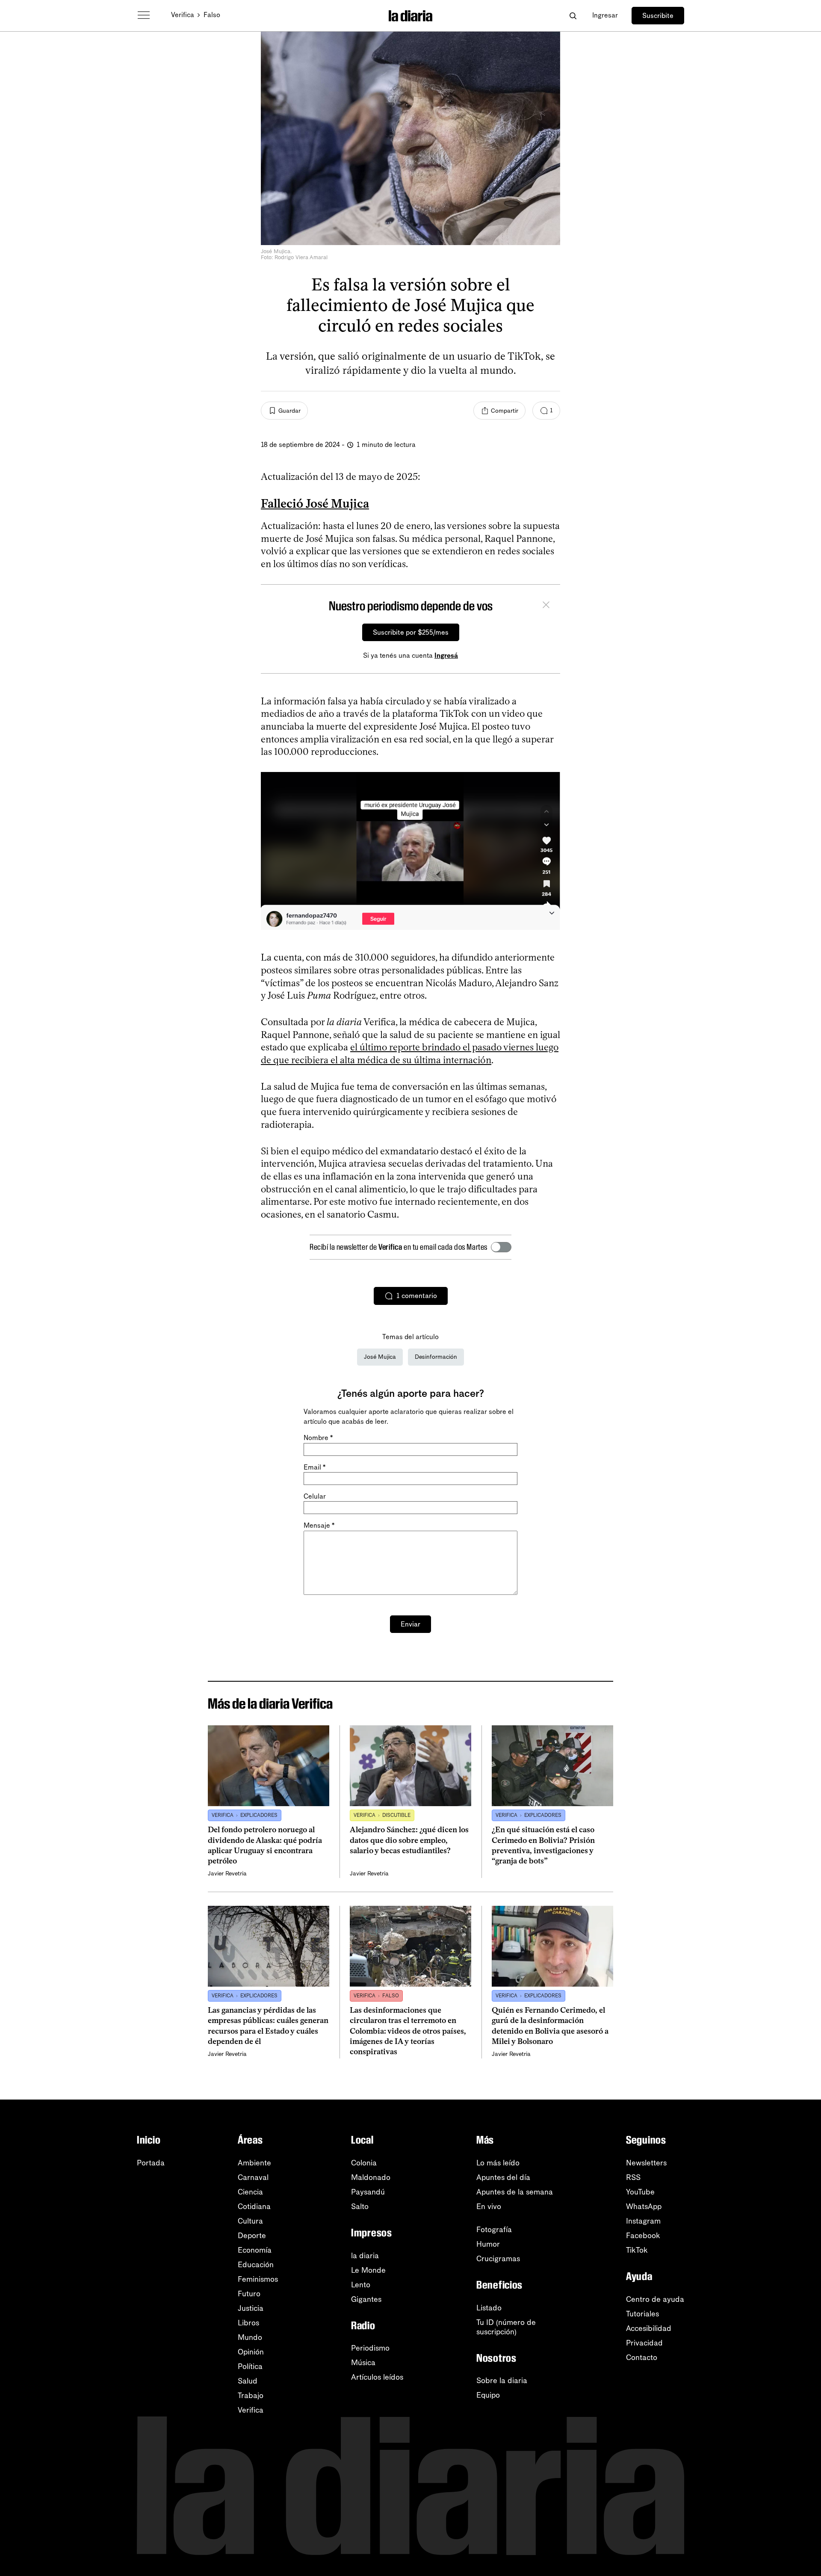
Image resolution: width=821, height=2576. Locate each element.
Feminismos (258, 2279)
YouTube (640, 2192)
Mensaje (319, 1525)
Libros (248, 2323)
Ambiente (254, 2163)
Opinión (251, 2352)
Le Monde (368, 2270)
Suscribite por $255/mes (411, 632)
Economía (255, 2250)
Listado (489, 2308)
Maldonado (371, 2177)
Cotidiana (254, 2206)
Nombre (318, 1438)
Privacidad (644, 2343)
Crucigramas (498, 2259)
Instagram (643, 2221)
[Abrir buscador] (573, 16)
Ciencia (250, 2192)
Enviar (410, 1624)
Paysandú (368, 2192)
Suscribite (658, 16)
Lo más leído (498, 2163)
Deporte (252, 2236)
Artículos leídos (377, 2377)
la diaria (365, 2256)
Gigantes (366, 2299)
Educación (256, 2265)
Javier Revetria (227, 1874)
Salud (248, 2381)
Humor (488, 2244)
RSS (633, 2177)
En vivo (489, 2206)
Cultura (250, 2221)
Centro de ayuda (655, 2299)
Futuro (249, 2294)
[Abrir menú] (144, 15)
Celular (315, 1496)
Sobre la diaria (502, 2381)
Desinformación (436, 1357)
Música (363, 2363)
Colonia (364, 2163)
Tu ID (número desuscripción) (506, 2327)
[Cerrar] (546, 606)
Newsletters (646, 2163)
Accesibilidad (649, 2328)
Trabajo (251, 2396)
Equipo (488, 2395)
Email (315, 1467)
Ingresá (446, 655)
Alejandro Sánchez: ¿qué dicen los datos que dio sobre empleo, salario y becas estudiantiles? (409, 1840)
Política (250, 2366)
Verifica (183, 15)
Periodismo (370, 2348)
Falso (212, 15)
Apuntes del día (503, 2177)
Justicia (251, 2308)
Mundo (250, 2337)
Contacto (642, 2357)
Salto (360, 2206)
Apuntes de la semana (515, 2192)
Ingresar (605, 15)
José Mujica (380, 1357)
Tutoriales (642, 2314)
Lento (361, 2285)
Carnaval (253, 2177)
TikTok (637, 2250)
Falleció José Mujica (315, 503)
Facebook (643, 2236)
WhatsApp (644, 2206)
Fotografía (494, 2230)
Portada (151, 2163)
